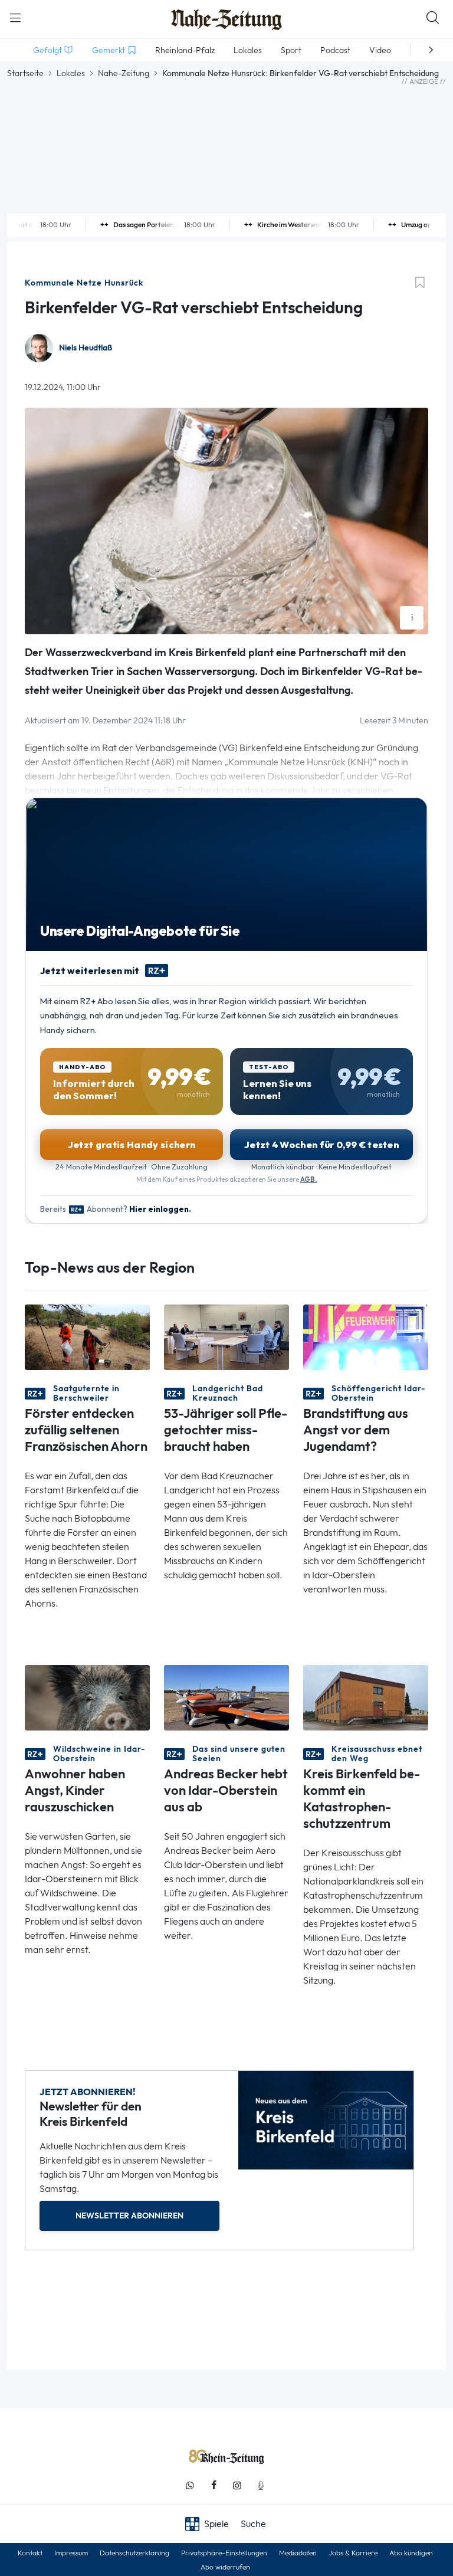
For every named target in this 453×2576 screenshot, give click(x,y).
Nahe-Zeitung (124, 73)
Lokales (71, 73)
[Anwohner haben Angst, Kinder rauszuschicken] (87, 1697)
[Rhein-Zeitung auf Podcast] (261, 2485)
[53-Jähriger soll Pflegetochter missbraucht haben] (226, 1336)
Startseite (25, 73)
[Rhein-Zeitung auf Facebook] (214, 2485)
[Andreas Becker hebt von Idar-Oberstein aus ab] (226, 1697)
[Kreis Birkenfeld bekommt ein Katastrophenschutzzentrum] (366, 1697)
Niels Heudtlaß (86, 348)
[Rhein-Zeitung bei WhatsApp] (190, 2485)
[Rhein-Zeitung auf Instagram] (237, 2485)
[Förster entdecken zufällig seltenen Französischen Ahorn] (87, 1336)
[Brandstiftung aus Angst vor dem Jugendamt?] (366, 1336)
